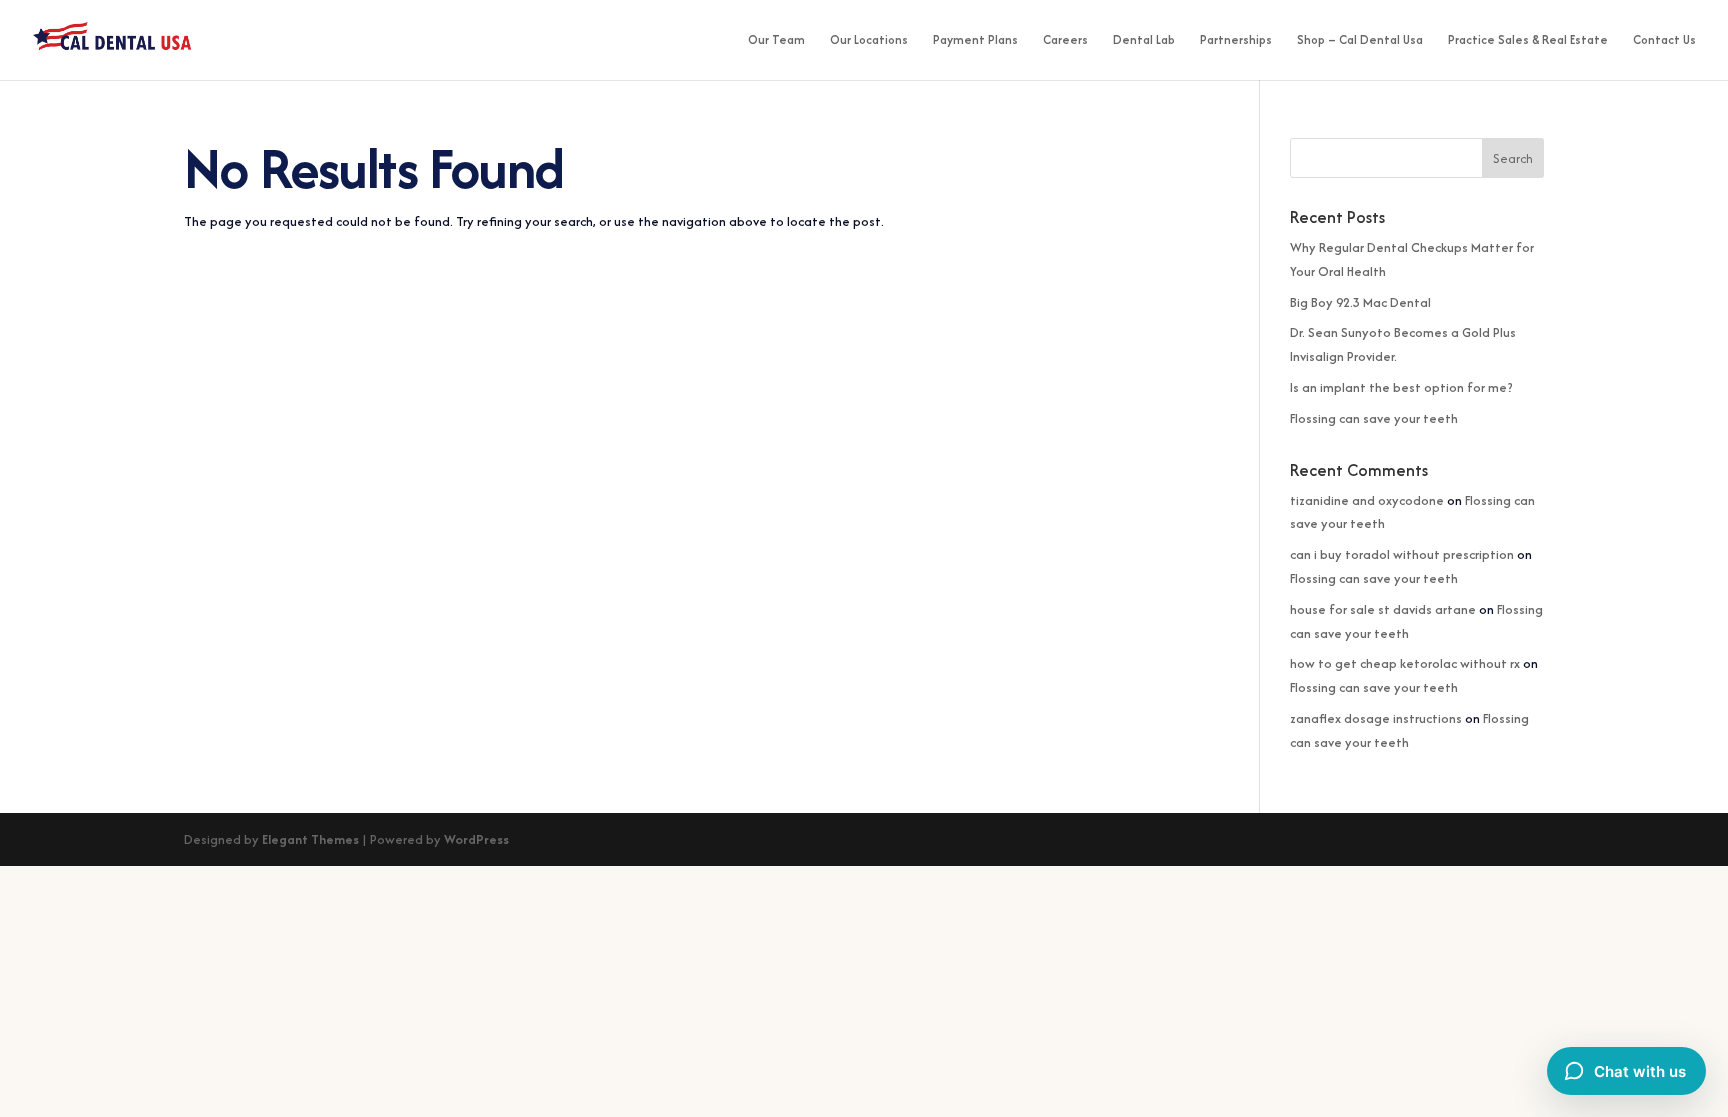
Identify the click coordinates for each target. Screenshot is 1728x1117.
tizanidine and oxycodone (1367, 500)
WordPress (476, 839)
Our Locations (869, 40)
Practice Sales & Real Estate (1528, 40)
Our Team (776, 40)
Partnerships (1236, 40)
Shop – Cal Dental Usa (1360, 40)
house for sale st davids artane (1383, 609)
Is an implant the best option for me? (1401, 387)
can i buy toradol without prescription (1402, 554)
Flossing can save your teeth (1374, 418)
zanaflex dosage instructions (1376, 718)
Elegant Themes (310, 839)
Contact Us (1664, 40)
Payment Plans (975, 40)
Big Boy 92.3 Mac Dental (1360, 302)
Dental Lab (1144, 40)
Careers (1065, 40)
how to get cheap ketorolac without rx (1405, 663)
